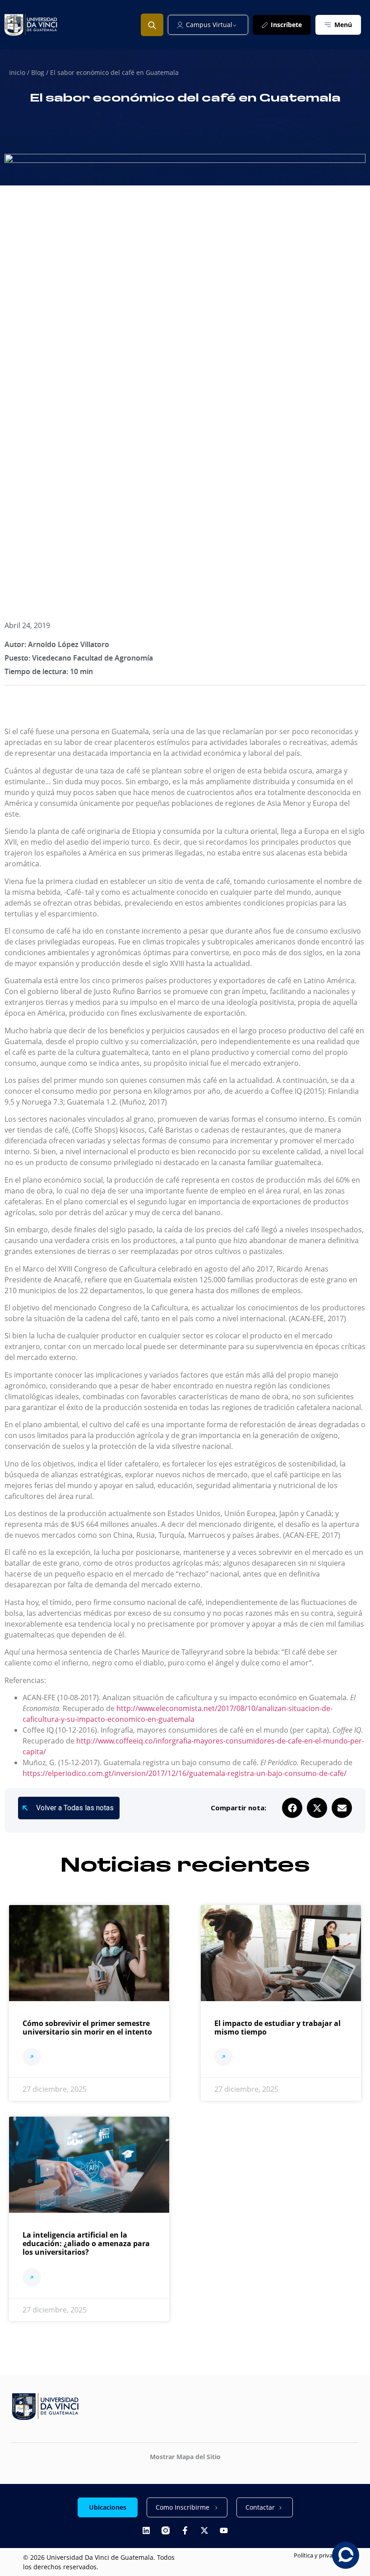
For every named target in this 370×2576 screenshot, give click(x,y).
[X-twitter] (204, 2530)
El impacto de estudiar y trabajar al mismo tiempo (277, 2028)
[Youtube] (224, 2530)
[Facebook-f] (185, 2530)
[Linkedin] (146, 2530)
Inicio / (20, 72)
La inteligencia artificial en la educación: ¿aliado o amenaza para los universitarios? (86, 2243)
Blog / (41, 72)
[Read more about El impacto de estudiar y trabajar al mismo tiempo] (224, 2058)
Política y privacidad (320, 2555)
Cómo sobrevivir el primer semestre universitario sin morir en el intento (87, 2028)
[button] (292, 1808)
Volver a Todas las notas (75, 1808)
